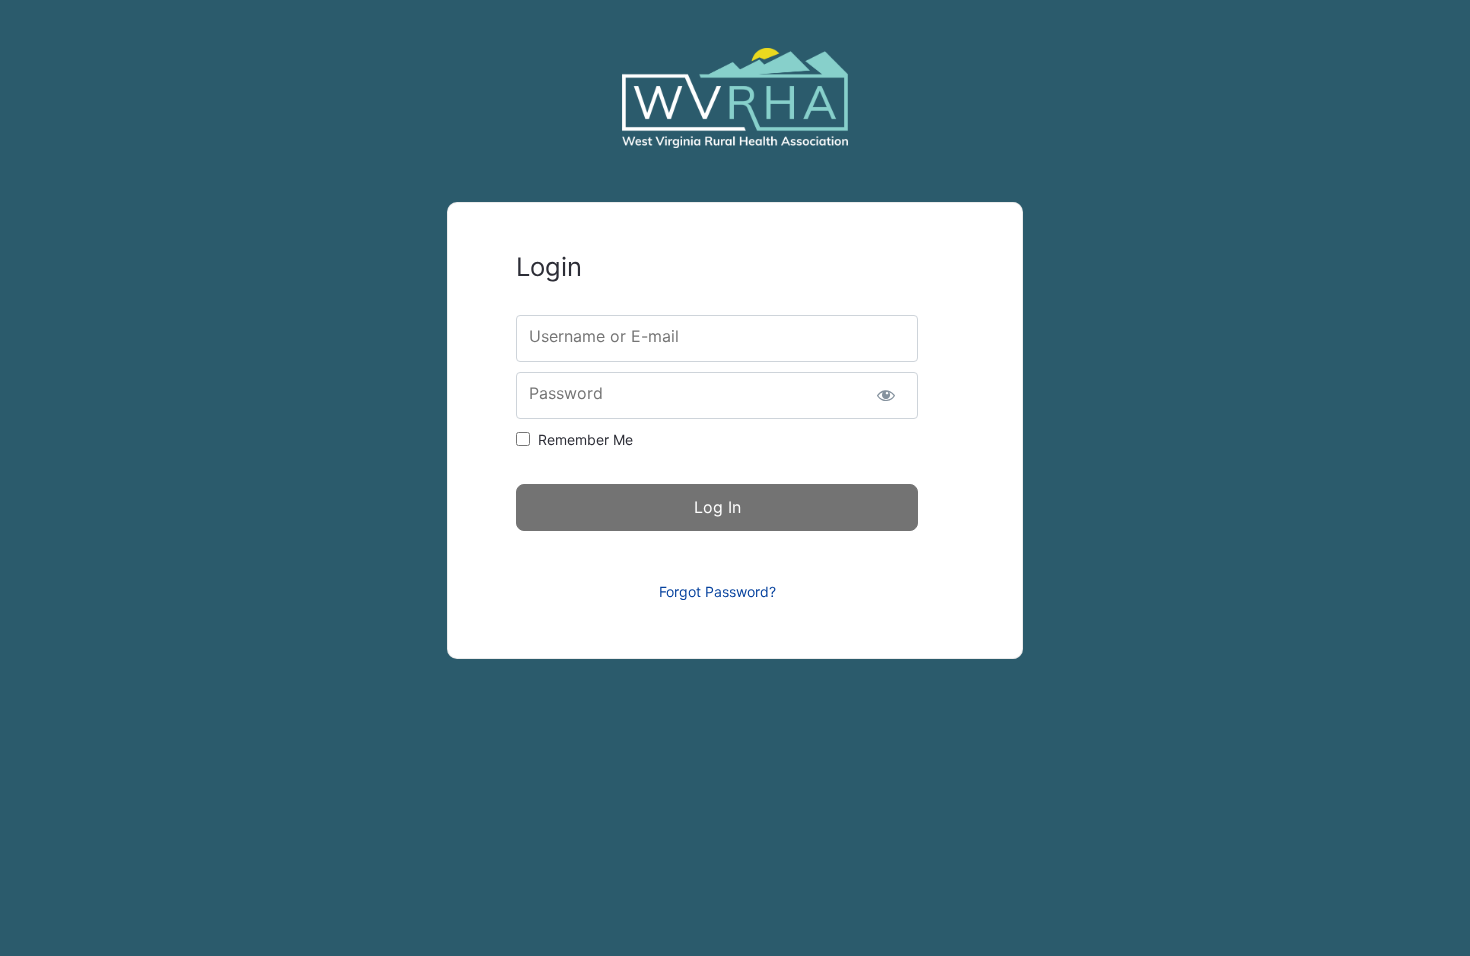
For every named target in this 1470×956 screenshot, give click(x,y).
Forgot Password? (717, 591)
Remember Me (585, 439)
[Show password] (885, 395)
